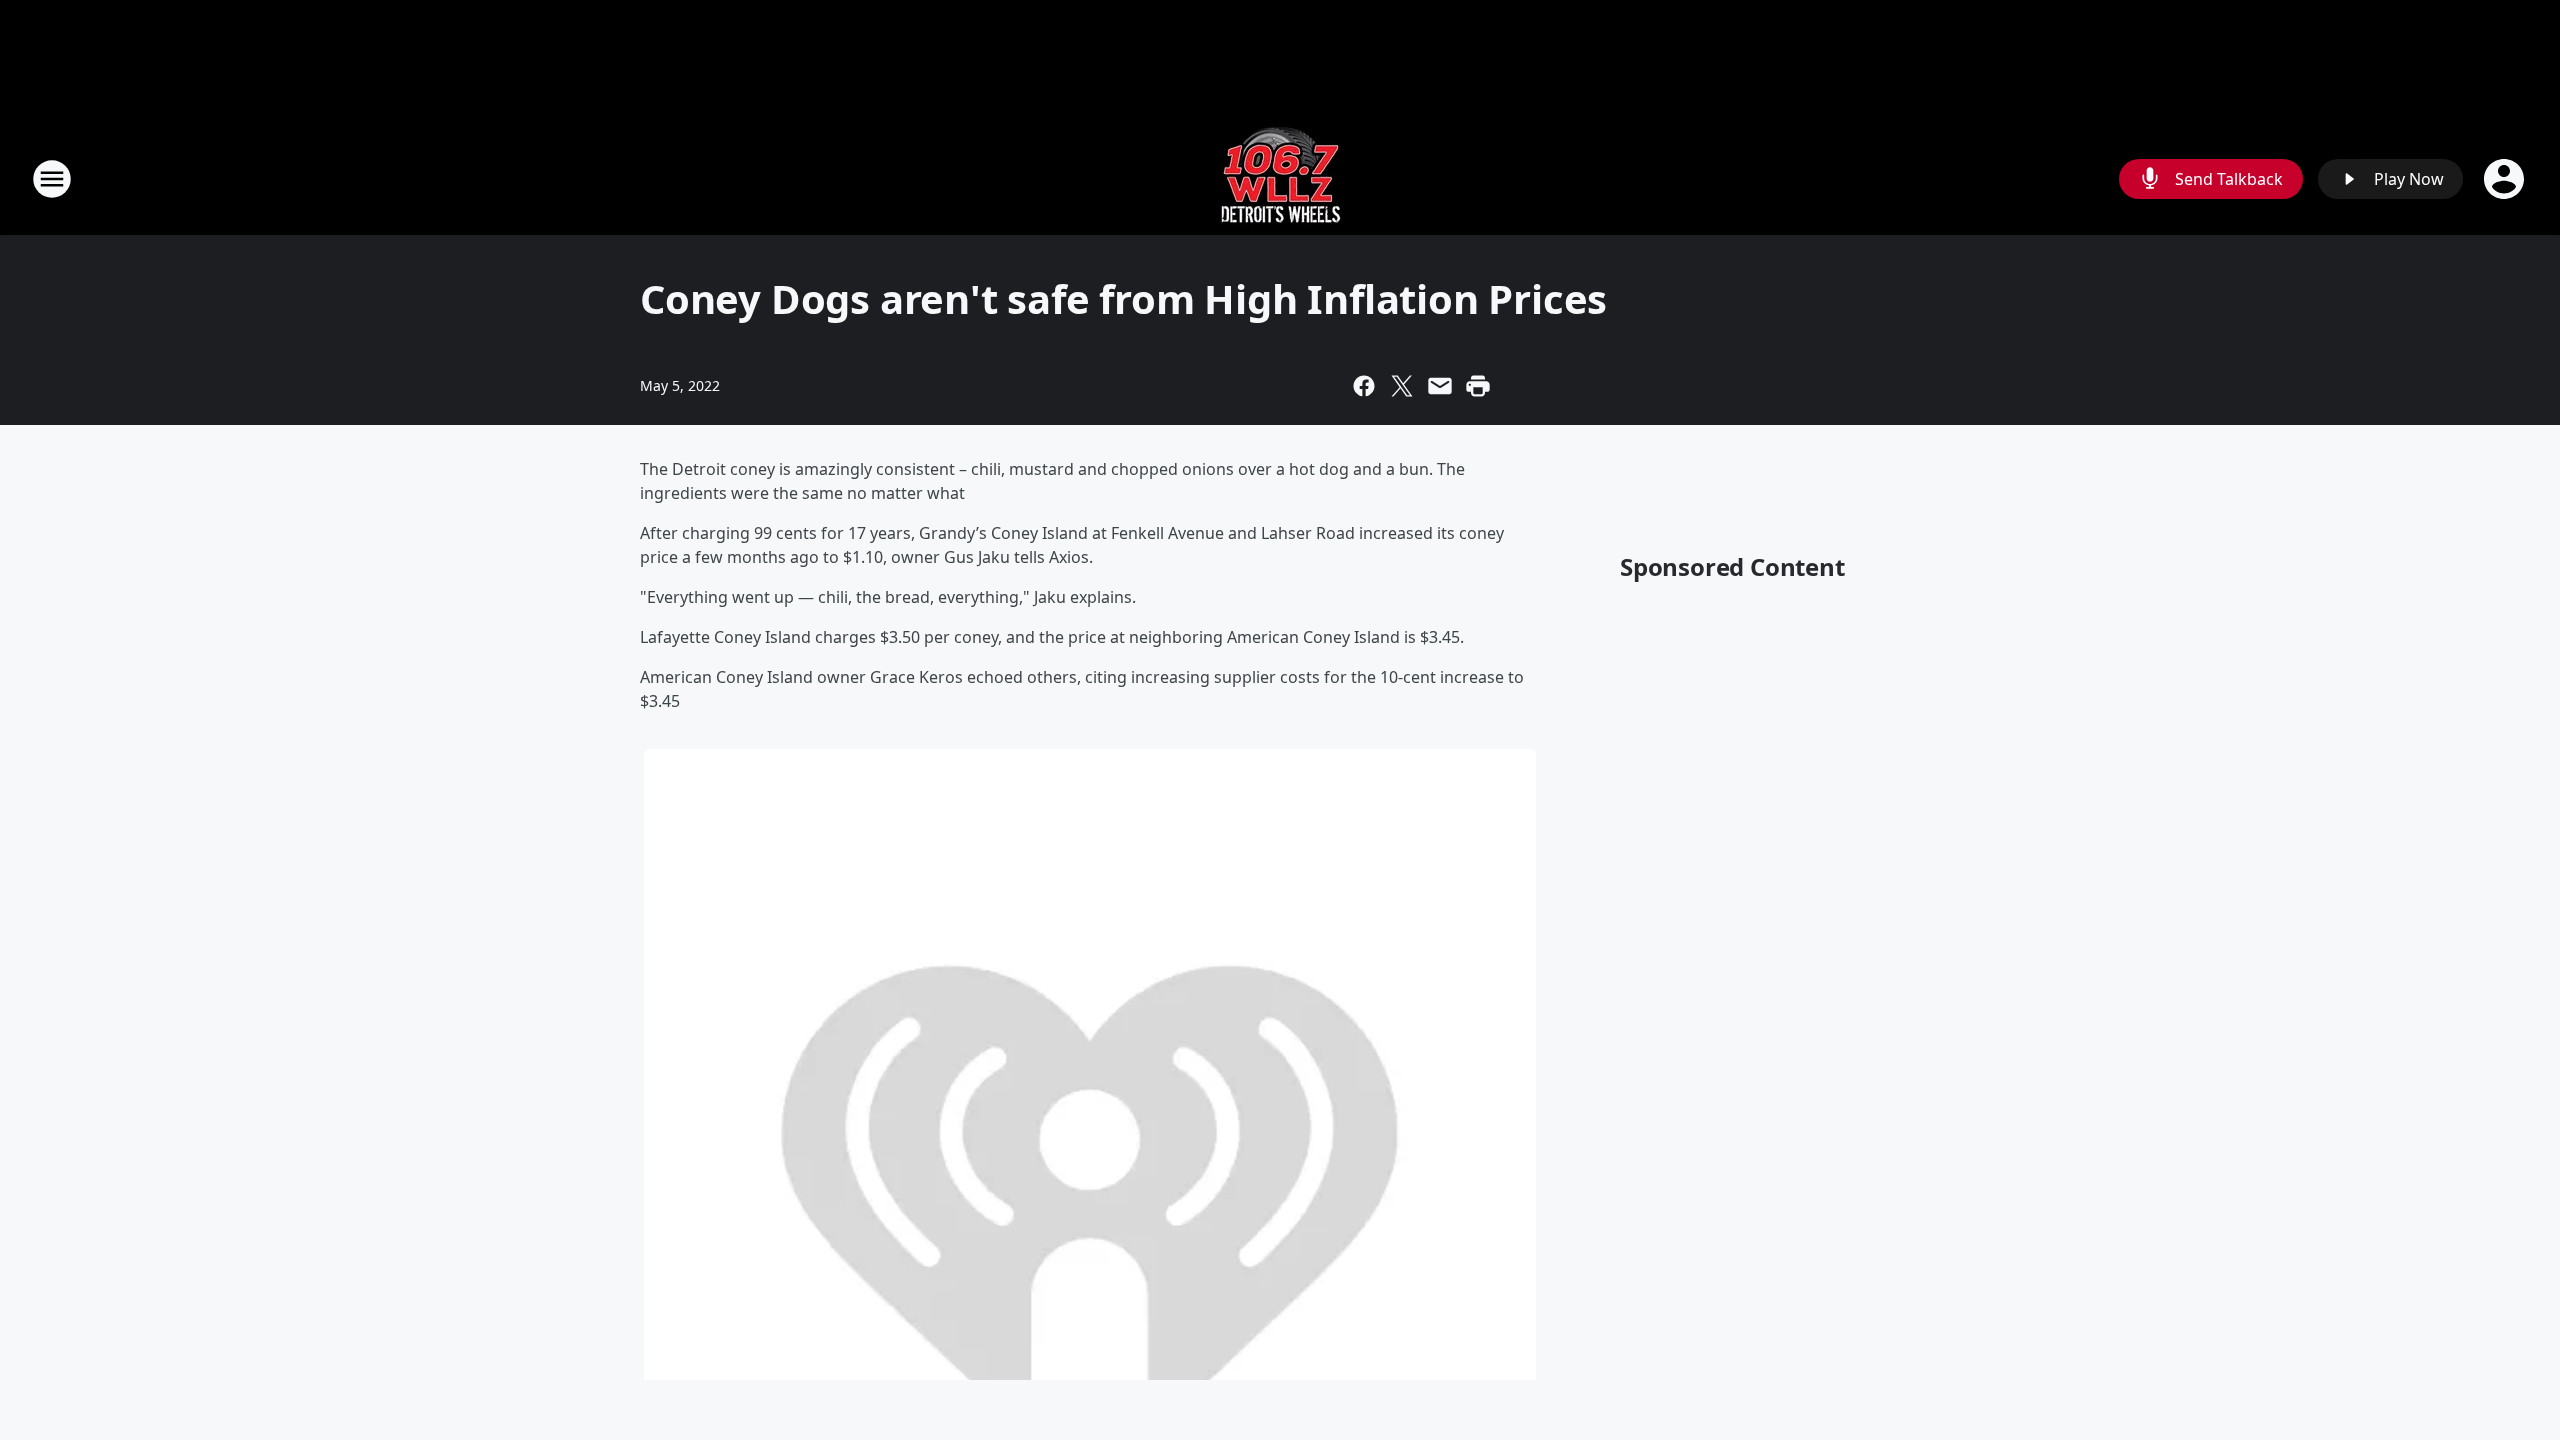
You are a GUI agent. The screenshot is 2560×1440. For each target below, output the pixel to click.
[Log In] (2506, 179)
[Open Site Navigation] (52, 179)
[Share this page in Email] (1440, 386)
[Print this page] (1478, 386)
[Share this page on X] (1402, 386)
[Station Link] (1280, 178)
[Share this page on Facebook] (1364, 386)
